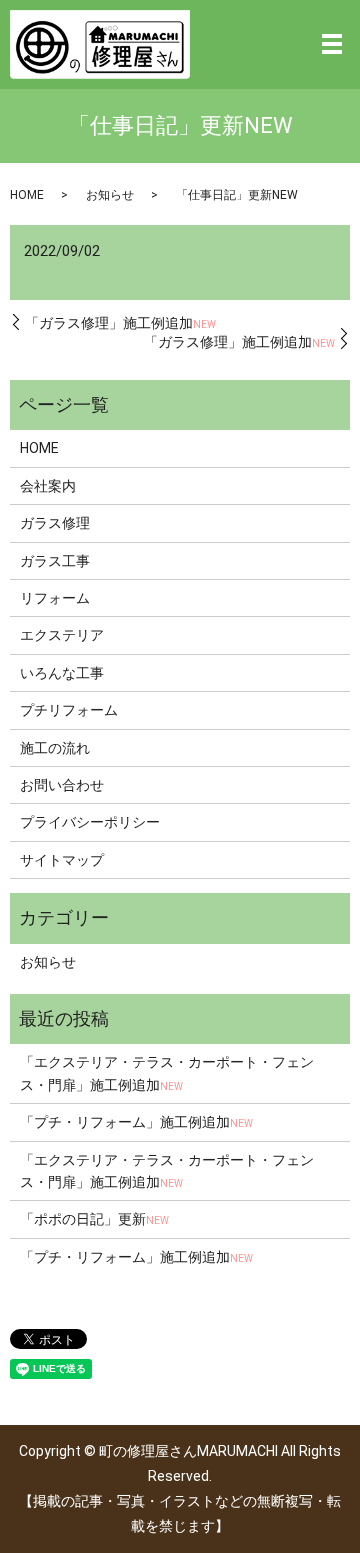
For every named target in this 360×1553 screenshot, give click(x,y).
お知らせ (110, 195)
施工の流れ (55, 748)
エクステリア (62, 635)
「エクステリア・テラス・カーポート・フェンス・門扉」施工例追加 (167, 1073)
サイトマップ (62, 860)
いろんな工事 (62, 673)
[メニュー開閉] (332, 44)
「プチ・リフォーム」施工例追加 (136, 1122)
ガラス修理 (55, 523)
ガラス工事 (55, 561)
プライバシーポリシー (90, 822)
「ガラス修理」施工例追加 (120, 323)
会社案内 (48, 486)
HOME (27, 195)
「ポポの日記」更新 (94, 1219)
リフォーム (55, 598)
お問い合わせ (62, 785)
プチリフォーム (69, 710)
